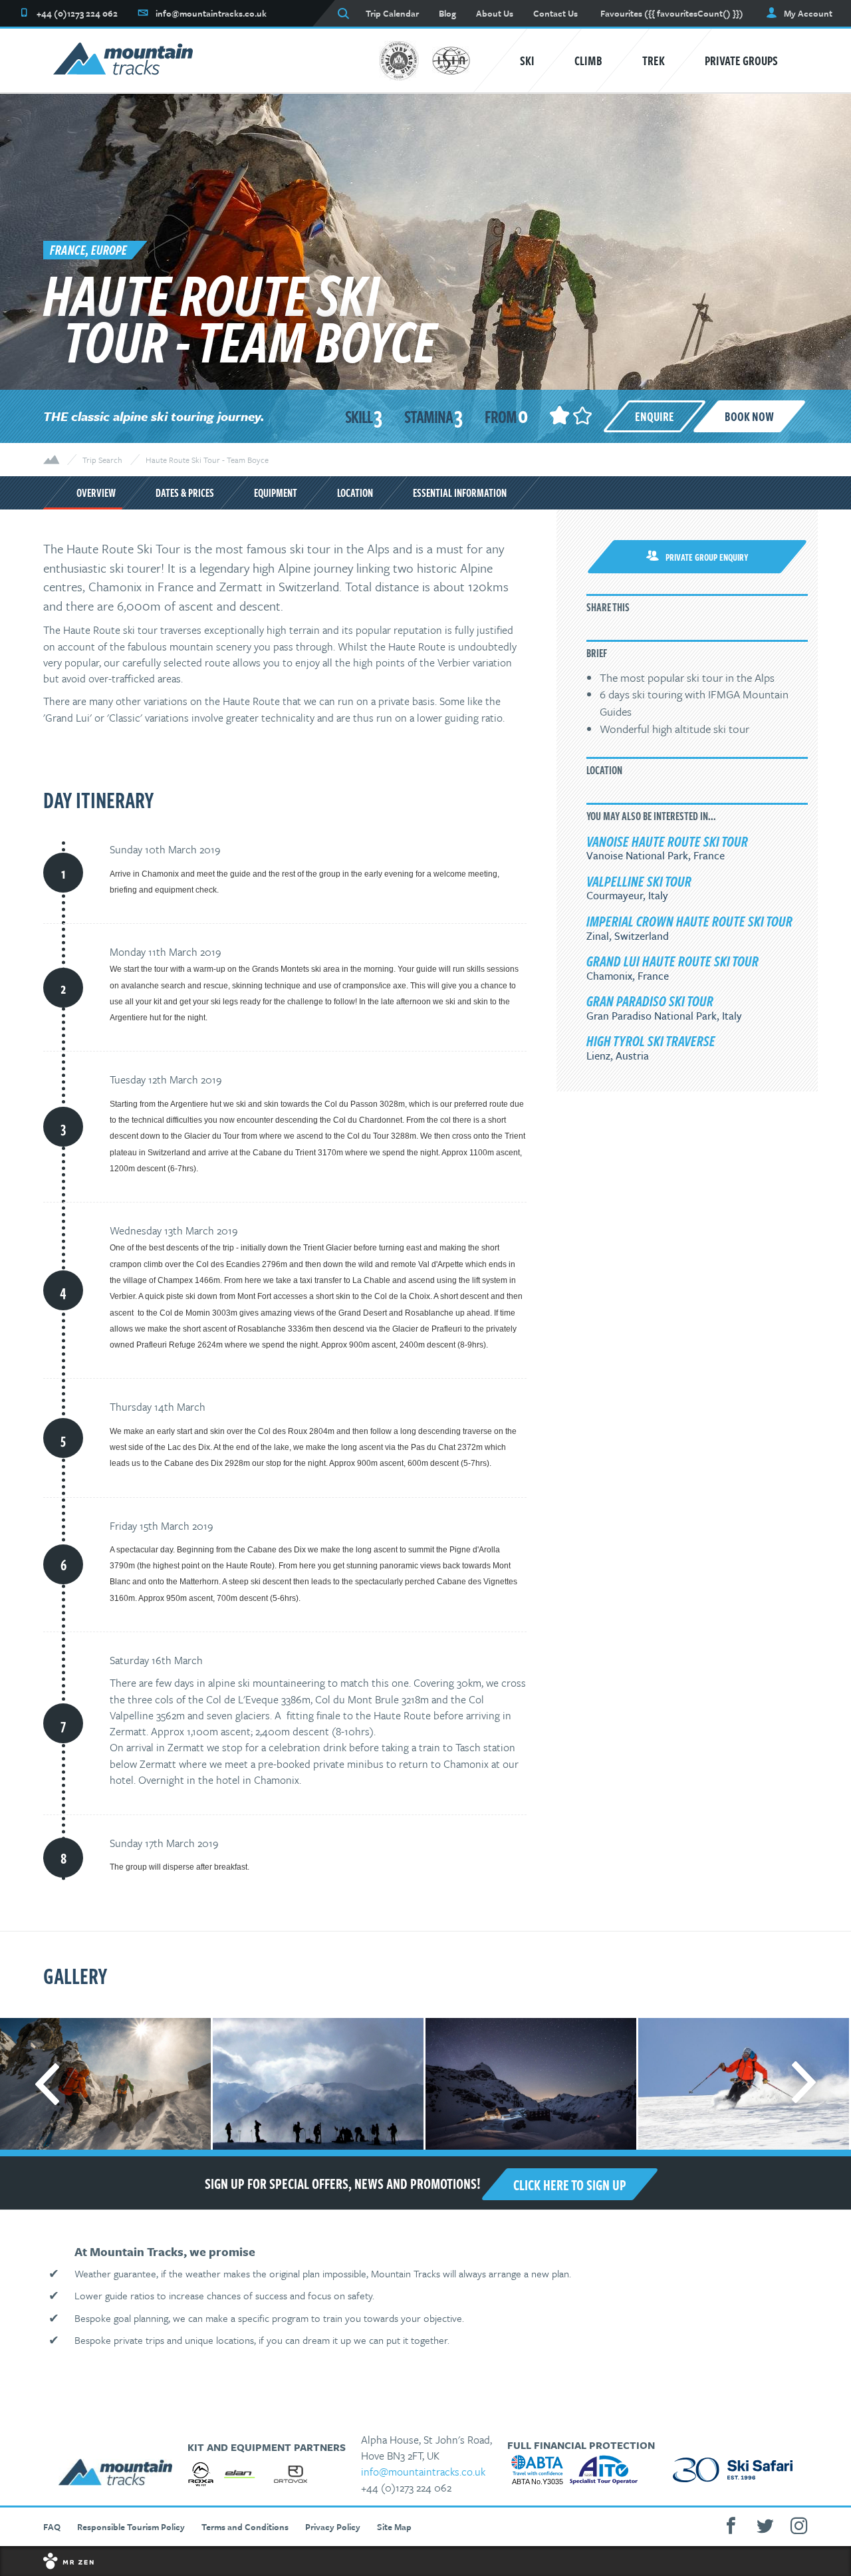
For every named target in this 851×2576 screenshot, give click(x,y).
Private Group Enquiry (707, 557)
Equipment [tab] (276, 493)
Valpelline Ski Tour (639, 881)
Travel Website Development (425, 2561)
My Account (808, 13)
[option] (317, 2084)
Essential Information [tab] (460, 493)
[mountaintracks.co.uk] (123, 61)
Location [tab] (355, 493)
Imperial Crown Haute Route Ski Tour (689, 921)
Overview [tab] (96, 493)
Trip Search (102, 460)
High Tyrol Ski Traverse (651, 1040)
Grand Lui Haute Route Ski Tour (672, 960)
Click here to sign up (570, 2184)
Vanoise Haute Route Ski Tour (667, 841)
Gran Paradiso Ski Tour (650, 1000)
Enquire (655, 416)
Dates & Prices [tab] (185, 493)
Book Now (749, 416)
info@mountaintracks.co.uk (423, 2472)
